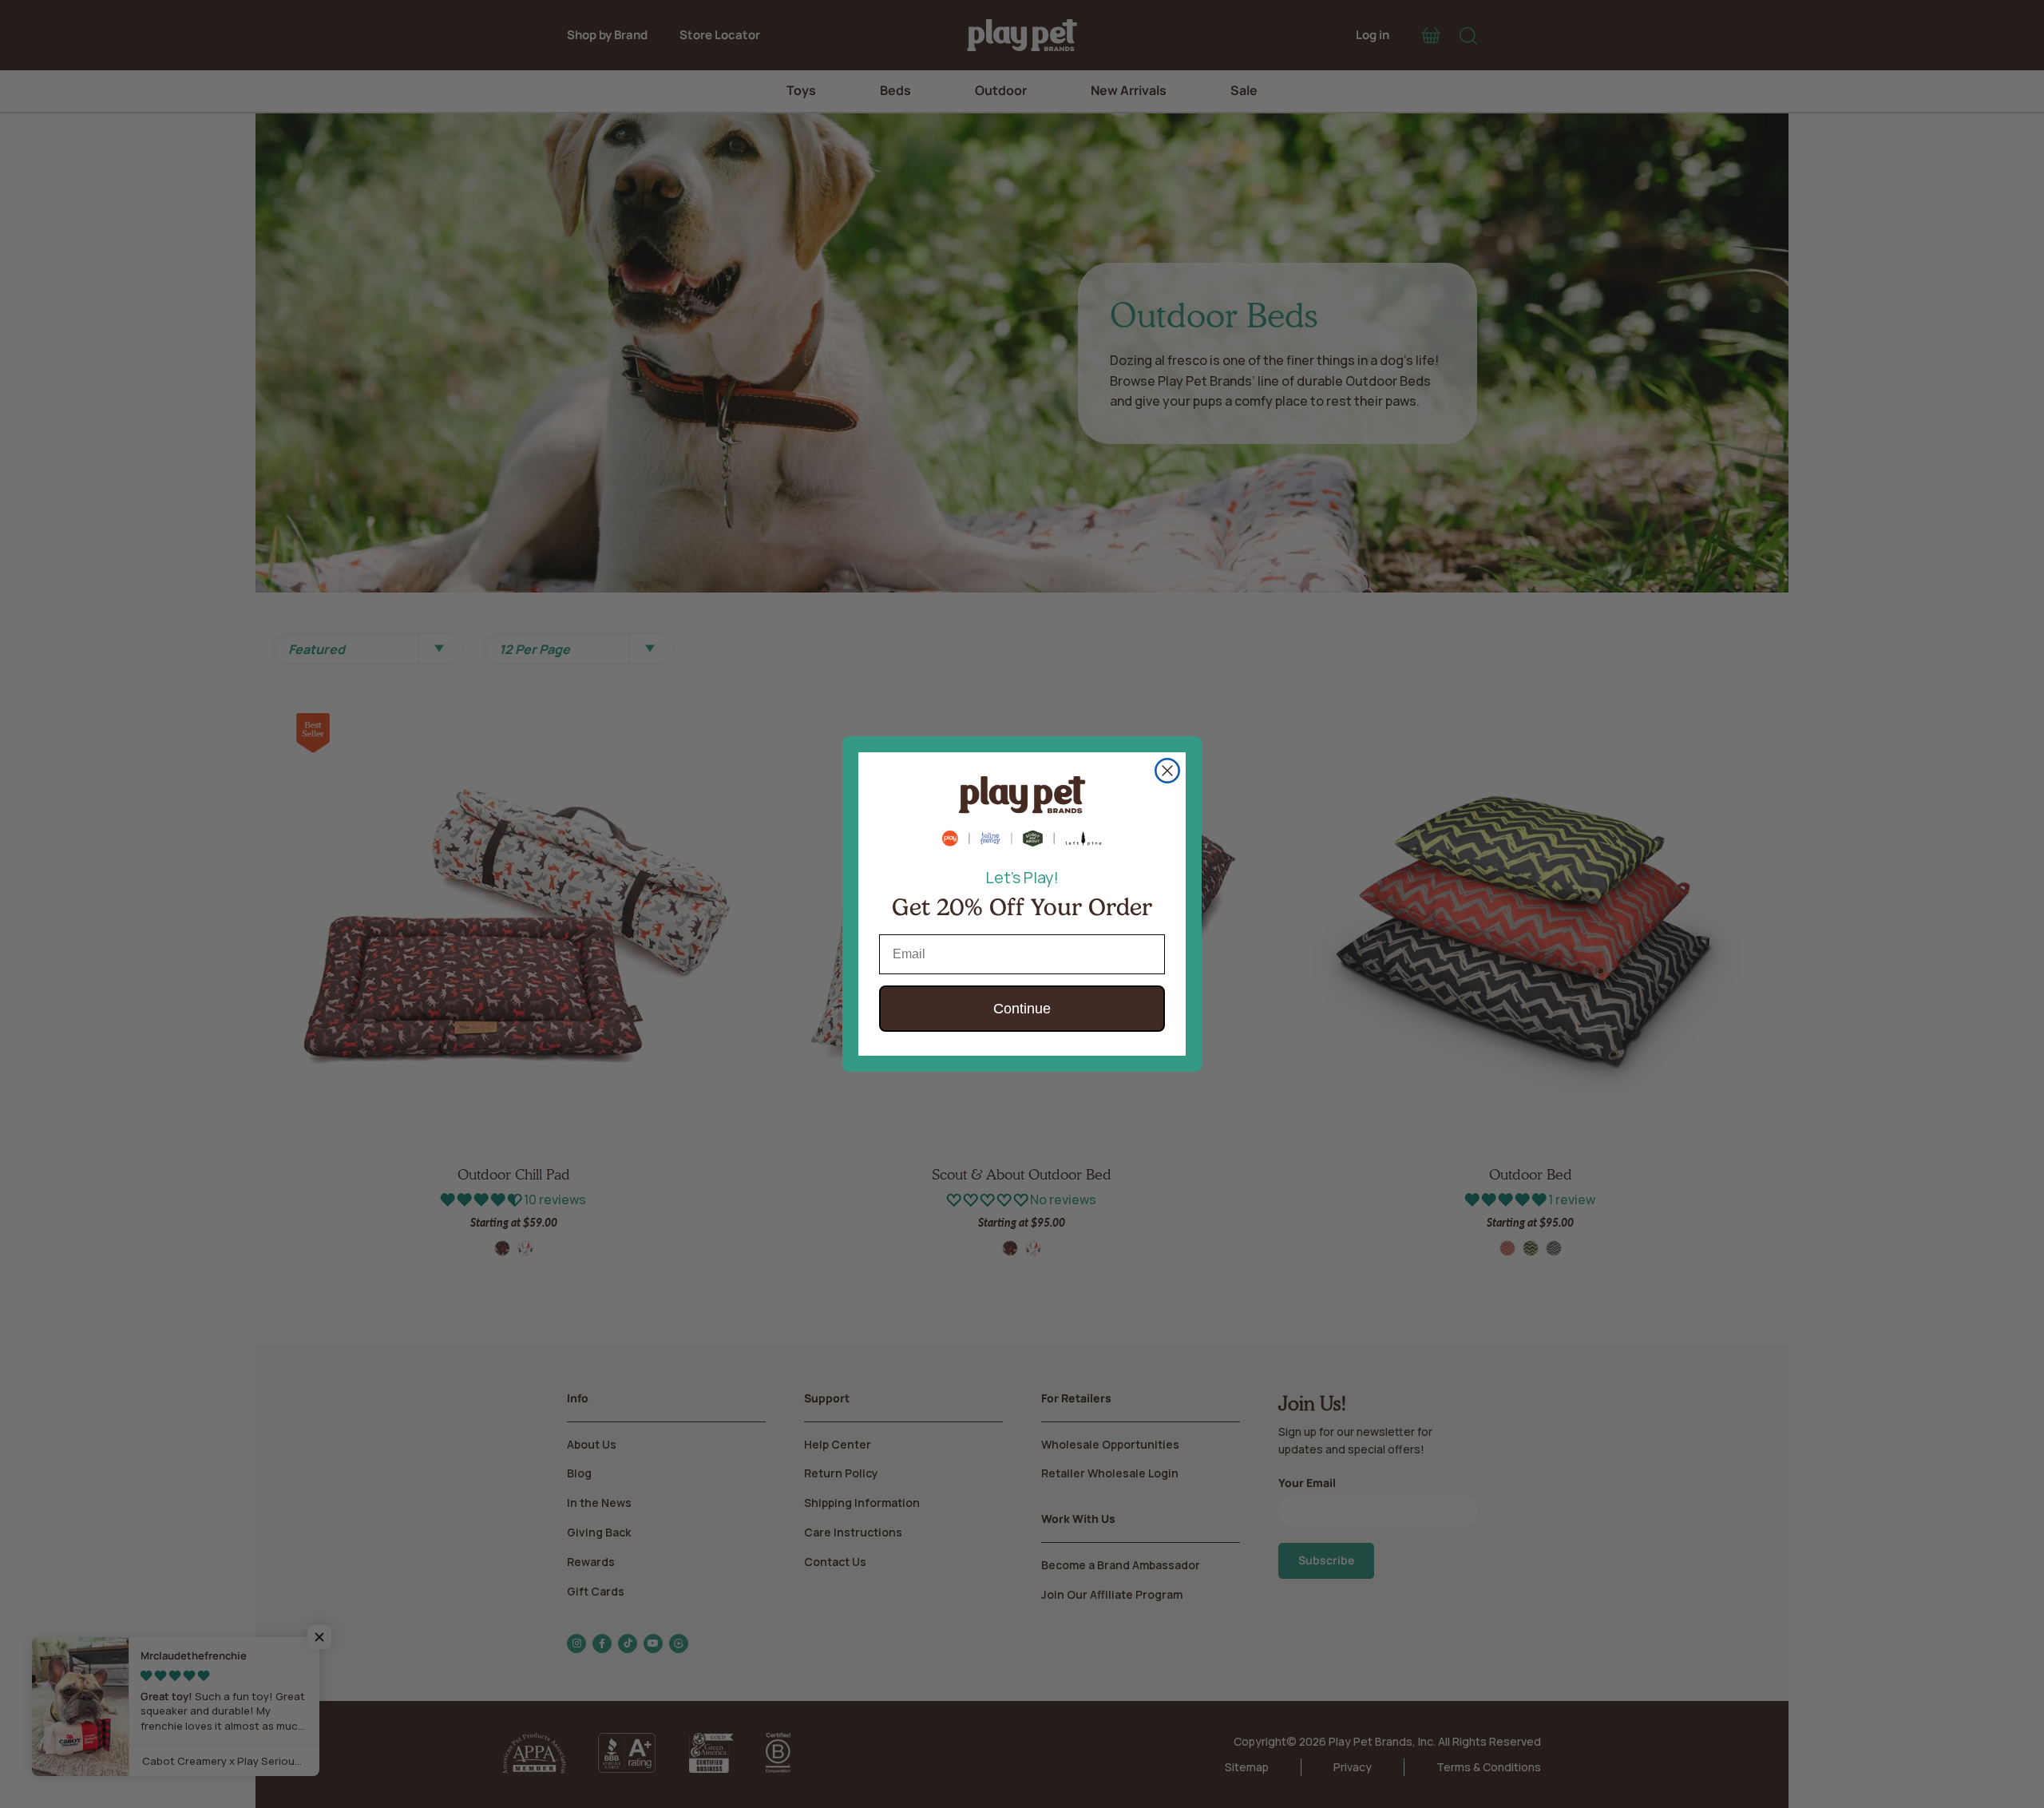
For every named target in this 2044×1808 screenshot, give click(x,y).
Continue (1022, 1009)
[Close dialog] (1167, 771)
